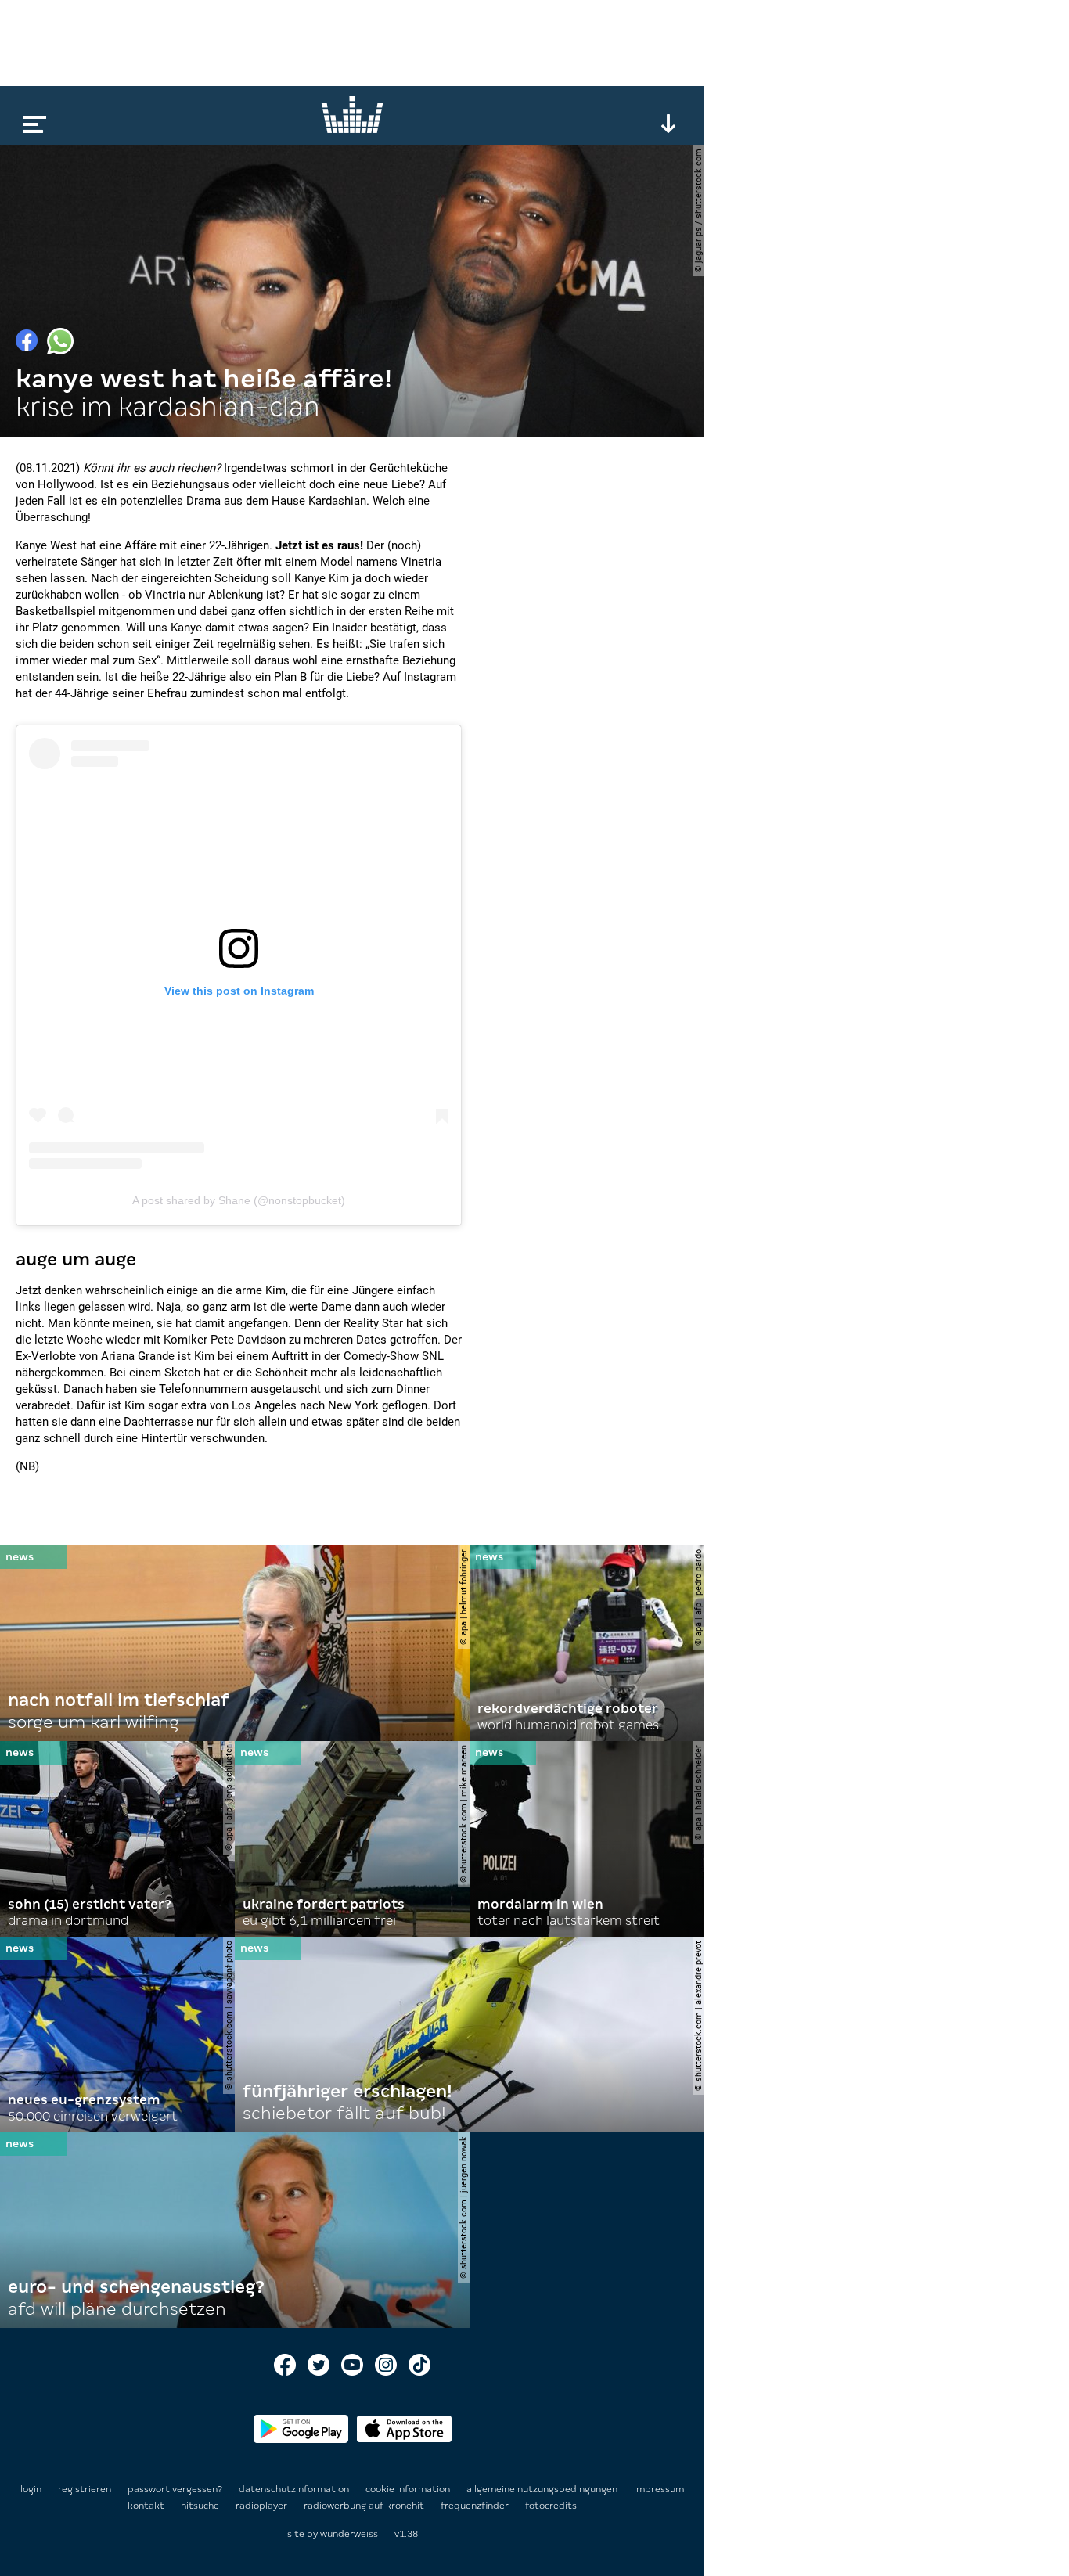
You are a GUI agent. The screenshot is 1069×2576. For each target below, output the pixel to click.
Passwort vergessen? (175, 2489)
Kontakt (147, 2506)
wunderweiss (349, 2534)
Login (31, 2489)
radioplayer (263, 2506)
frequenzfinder (476, 2506)
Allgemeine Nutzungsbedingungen (543, 2489)
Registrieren (85, 2489)
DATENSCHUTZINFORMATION (295, 2489)
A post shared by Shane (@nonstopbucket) (239, 1200)
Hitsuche (201, 2506)
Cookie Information (409, 2489)
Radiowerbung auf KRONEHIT (365, 2506)
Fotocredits (551, 2506)
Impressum (659, 2489)
